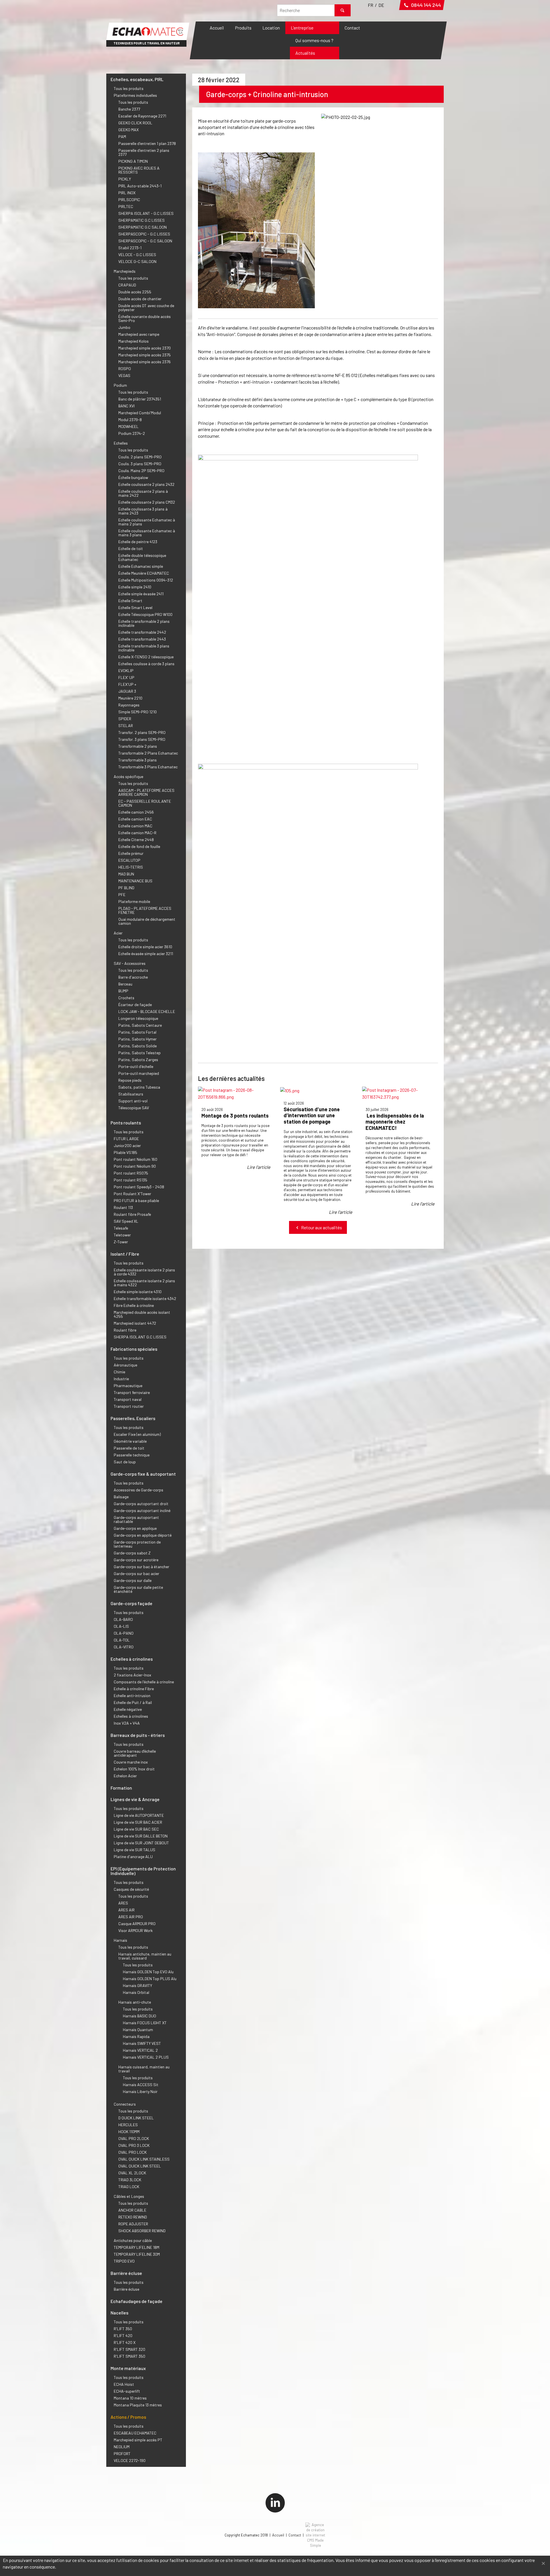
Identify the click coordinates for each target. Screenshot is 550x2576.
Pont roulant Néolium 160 (135, 1159)
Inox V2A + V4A (127, 1723)
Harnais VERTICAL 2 (140, 2050)
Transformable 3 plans (137, 760)
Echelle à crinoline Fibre (134, 1689)
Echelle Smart (130, 601)
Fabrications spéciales (134, 1349)
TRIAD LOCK (129, 2187)
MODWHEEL (128, 426)
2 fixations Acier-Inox (132, 1675)
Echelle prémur (131, 853)
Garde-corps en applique (135, 1528)
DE (381, 5)
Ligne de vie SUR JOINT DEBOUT (141, 1843)
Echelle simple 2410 (135, 587)
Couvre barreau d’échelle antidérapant (135, 1753)
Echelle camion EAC (135, 819)
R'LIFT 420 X (125, 2342)
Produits (243, 28)
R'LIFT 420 (123, 2336)
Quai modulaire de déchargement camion (147, 921)
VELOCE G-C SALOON (137, 261)
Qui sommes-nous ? (314, 40)
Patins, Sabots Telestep (140, 1053)
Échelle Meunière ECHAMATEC (144, 573)
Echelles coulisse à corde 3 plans (146, 664)
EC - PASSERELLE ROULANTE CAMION (145, 803)
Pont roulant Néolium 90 (135, 1166)
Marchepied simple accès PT (138, 2440)
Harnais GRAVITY (137, 1985)
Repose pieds (130, 1080)
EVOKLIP (126, 670)
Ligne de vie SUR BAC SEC (136, 1829)
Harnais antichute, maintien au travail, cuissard (145, 1956)
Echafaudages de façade (136, 2301)
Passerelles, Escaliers (133, 1418)
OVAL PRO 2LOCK (134, 2138)
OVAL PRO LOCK (132, 2152)
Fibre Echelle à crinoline (134, 1305)
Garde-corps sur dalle (133, 1580)
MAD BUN (126, 874)
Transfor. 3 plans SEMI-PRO (142, 739)
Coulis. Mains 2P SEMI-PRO (141, 471)
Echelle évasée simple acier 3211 (146, 954)
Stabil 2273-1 (130, 248)
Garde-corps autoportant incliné (142, 1510)
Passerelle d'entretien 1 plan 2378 (147, 143)
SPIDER (125, 719)
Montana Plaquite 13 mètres (138, 2405)
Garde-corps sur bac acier (136, 1573)
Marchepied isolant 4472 (135, 1323)
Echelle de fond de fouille (139, 846)
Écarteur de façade (135, 1005)
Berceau (125, 984)
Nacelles (119, 2313)
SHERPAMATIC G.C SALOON (143, 227)
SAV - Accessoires (130, 963)
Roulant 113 (123, 1207)
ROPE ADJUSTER (133, 2224)
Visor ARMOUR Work (135, 1930)
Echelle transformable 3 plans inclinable (144, 648)
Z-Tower (121, 1242)
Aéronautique (125, 1365)
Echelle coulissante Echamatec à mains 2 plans (147, 522)
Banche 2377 (129, 109)
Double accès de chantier (140, 299)
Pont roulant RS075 (131, 1173)
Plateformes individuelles (135, 95)
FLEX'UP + (127, 684)
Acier (118, 933)
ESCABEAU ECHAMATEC (135, 2433)
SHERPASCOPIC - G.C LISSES (144, 234)
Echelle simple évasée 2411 (141, 594)
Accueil (217, 28)
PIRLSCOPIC (129, 200)
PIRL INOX (127, 193)
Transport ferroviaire (132, 1392)
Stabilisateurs (131, 1094)
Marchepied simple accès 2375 (145, 355)
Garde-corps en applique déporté (143, 1535)
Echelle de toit (131, 548)
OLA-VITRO (124, 1647)
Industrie (121, 1379)
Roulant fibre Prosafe (132, 1214)
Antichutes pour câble (133, 2240)
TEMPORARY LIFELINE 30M (137, 2254)
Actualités (305, 53)
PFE (122, 895)
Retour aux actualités (321, 1227)
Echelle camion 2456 (136, 812)
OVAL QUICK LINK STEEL (140, 2166)
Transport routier (129, 1406)
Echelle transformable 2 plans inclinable (144, 623)
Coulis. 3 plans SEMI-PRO (140, 464)
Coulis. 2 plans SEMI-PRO (140, 457)
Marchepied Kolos (133, 341)
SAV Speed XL (126, 1221)
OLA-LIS (121, 1626)
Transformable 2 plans (138, 746)
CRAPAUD (127, 285)
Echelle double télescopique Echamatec (142, 557)
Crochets (126, 998)
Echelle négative (128, 1709)
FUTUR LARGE (126, 1139)
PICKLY (125, 179)
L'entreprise (302, 28)
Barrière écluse (126, 2273)
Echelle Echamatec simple (141, 566)
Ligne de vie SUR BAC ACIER (138, 1822)
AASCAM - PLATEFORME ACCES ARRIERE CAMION (146, 792)
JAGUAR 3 (127, 691)
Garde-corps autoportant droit (141, 1504)
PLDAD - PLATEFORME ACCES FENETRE (145, 910)
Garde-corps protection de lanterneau (137, 1544)
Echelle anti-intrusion (132, 1696)
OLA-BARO (123, 1619)
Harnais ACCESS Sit (141, 2085)
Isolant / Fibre (125, 1254)
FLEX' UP (126, 677)
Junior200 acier (127, 1145)
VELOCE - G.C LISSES (137, 255)
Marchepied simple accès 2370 (145, 348)
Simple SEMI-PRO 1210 (137, 712)
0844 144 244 (425, 5)
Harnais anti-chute (135, 2002)
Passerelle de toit (129, 1448)
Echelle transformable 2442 (142, 632)
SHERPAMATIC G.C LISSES (142, 220)
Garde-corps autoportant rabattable (136, 1519)
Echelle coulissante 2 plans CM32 (147, 502)
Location (271, 28)
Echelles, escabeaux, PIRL (137, 79)
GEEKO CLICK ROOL (135, 123)
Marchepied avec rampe (139, 334)
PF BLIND (126, 888)
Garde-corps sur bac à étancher (142, 1567)
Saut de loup (125, 1462)
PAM (122, 137)
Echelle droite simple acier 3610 (145, 947)
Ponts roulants (126, 1123)
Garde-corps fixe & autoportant (143, 1474)
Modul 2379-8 (130, 420)
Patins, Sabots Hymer (137, 1039)
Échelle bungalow (133, 477)
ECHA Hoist (124, 2384)
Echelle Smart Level (135, 607)
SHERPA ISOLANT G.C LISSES (140, 1337)
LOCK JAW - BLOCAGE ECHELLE (147, 1011)
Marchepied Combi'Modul (140, 413)
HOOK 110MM (129, 2132)
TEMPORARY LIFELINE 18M (136, 2247)
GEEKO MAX (128, 130)
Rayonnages (129, 705)
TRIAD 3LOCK (130, 2180)
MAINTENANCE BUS (135, 881)
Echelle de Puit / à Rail (133, 1702)
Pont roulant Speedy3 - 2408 (139, 1187)
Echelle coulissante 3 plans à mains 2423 (143, 511)
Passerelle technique (132, 1455)
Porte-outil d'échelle (136, 1066)
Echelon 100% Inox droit (134, 1769)
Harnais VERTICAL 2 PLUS (146, 2057)
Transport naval (128, 1399)
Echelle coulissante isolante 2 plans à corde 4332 (144, 1272)
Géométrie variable (130, 1441)
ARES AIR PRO (131, 1917)
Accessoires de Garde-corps (139, 1490)
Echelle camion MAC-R (137, 833)
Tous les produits (129, 88)
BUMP (123, 991)
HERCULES (128, 2125)
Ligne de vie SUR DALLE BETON (141, 1836)
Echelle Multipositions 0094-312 (146, 580)
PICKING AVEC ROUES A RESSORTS (139, 170)
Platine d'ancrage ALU (133, 1857)
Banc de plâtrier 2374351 (140, 399)
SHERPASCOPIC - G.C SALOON (145, 241)
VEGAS (124, 375)
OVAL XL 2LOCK (132, 2173)
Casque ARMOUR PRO (137, 1924)
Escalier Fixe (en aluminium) (137, 1434)
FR (371, 5)
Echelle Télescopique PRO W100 (145, 614)
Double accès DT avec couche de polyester (146, 308)
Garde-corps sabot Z (132, 1553)
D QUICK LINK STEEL (136, 2118)
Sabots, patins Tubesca (139, 1087)
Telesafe (121, 1228)
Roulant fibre (125, 1330)
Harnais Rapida (136, 2036)
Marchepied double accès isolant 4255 (142, 1314)
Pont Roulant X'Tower (132, 1194)
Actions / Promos (128, 2417)
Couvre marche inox (131, 1762)
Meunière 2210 (130, 698)
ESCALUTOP (129, 860)
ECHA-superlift (127, 2391)
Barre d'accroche (133, 977)
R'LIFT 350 (123, 2329)
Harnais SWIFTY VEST (142, 2043)
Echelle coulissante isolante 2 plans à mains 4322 (144, 1283)
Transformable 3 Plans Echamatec (148, 767)
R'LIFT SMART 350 (129, 2356)
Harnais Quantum (138, 2030)
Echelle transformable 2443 (142, 639)
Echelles (121, 443)
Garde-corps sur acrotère (136, 1560)
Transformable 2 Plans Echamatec (148, 753)
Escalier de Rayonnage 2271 (142, 116)
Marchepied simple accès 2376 (145, 362)
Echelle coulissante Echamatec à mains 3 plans (147, 533)
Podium (120, 385)
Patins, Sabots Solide (137, 1046)
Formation (121, 1788)
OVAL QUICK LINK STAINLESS (144, 2159)
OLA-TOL (122, 1640)
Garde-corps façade (131, 1603)
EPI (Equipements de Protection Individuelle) (143, 1871)
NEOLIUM (122, 2447)
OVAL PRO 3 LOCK (134, 2145)
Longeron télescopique (138, 1018)
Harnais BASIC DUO (140, 2016)
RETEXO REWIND (133, 2217)
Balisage (121, 1497)
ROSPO (125, 369)
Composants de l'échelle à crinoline (144, 1682)
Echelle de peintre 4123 (138, 542)
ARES (123, 1903)
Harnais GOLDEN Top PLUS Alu (150, 1979)
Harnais (120, 1940)
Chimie (119, 1372)
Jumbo (124, 327)
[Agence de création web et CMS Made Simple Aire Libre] (315, 2535)
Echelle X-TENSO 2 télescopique (146, 657)
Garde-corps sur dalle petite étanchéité (138, 1589)
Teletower (122, 1235)
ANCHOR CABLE (132, 2210)
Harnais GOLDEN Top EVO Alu (148, 1972)
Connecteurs (125, 2104)
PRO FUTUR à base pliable (136, 1200)
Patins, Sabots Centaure (140, 1025)
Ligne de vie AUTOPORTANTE (139, 1815)
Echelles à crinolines (132, 1659)
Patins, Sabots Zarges (138, 1060)
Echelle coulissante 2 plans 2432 (146, 484)
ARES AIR (126, 1910)
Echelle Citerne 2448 (136, 840)
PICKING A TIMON (133, 161)
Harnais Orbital (136, 1992)
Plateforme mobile (134, 901)
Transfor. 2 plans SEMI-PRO (142, 732)
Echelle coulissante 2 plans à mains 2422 (143, 493)
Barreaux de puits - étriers (138, 1735)
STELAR (126, 726)
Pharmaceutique (128, 1386)
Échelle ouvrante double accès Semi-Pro (145, 318)
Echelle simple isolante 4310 (138, 1292)
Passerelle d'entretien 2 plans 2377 (144, 152)
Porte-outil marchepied (139, 1073)
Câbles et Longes (129, 2196)
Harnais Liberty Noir (140, 2091)
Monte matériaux (128, 2368)
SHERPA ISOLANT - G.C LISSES (146, 213)
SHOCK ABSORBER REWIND (142, 2231)
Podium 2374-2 (132, 433)
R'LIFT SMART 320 (129, 2349)
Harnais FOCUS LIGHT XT (145, 2023)
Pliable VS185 (125, 1152)
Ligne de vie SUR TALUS (134, 1850)
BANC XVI (126, 406)
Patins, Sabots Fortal (137, 1032)
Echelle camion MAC (135, 826)
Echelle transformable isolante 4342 (145, 1298)
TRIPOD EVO (124, 2261)
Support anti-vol (133, 1101)
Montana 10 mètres (130, 2398)
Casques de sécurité (131, 1889)
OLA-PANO (124, 1633)
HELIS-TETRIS (131, 867)
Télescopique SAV (134, 1108)
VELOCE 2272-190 (130, 2460)
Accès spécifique (128, 776)
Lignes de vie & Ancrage (135, 1799)
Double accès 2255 (135, 292)
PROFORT (122, 2454)
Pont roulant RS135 (130, 1180)
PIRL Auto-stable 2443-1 (140, 186)
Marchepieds (125, 271)
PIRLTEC (126, 206)
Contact (352, 28)
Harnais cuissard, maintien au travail (144, 2069)
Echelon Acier (125, 1776)
